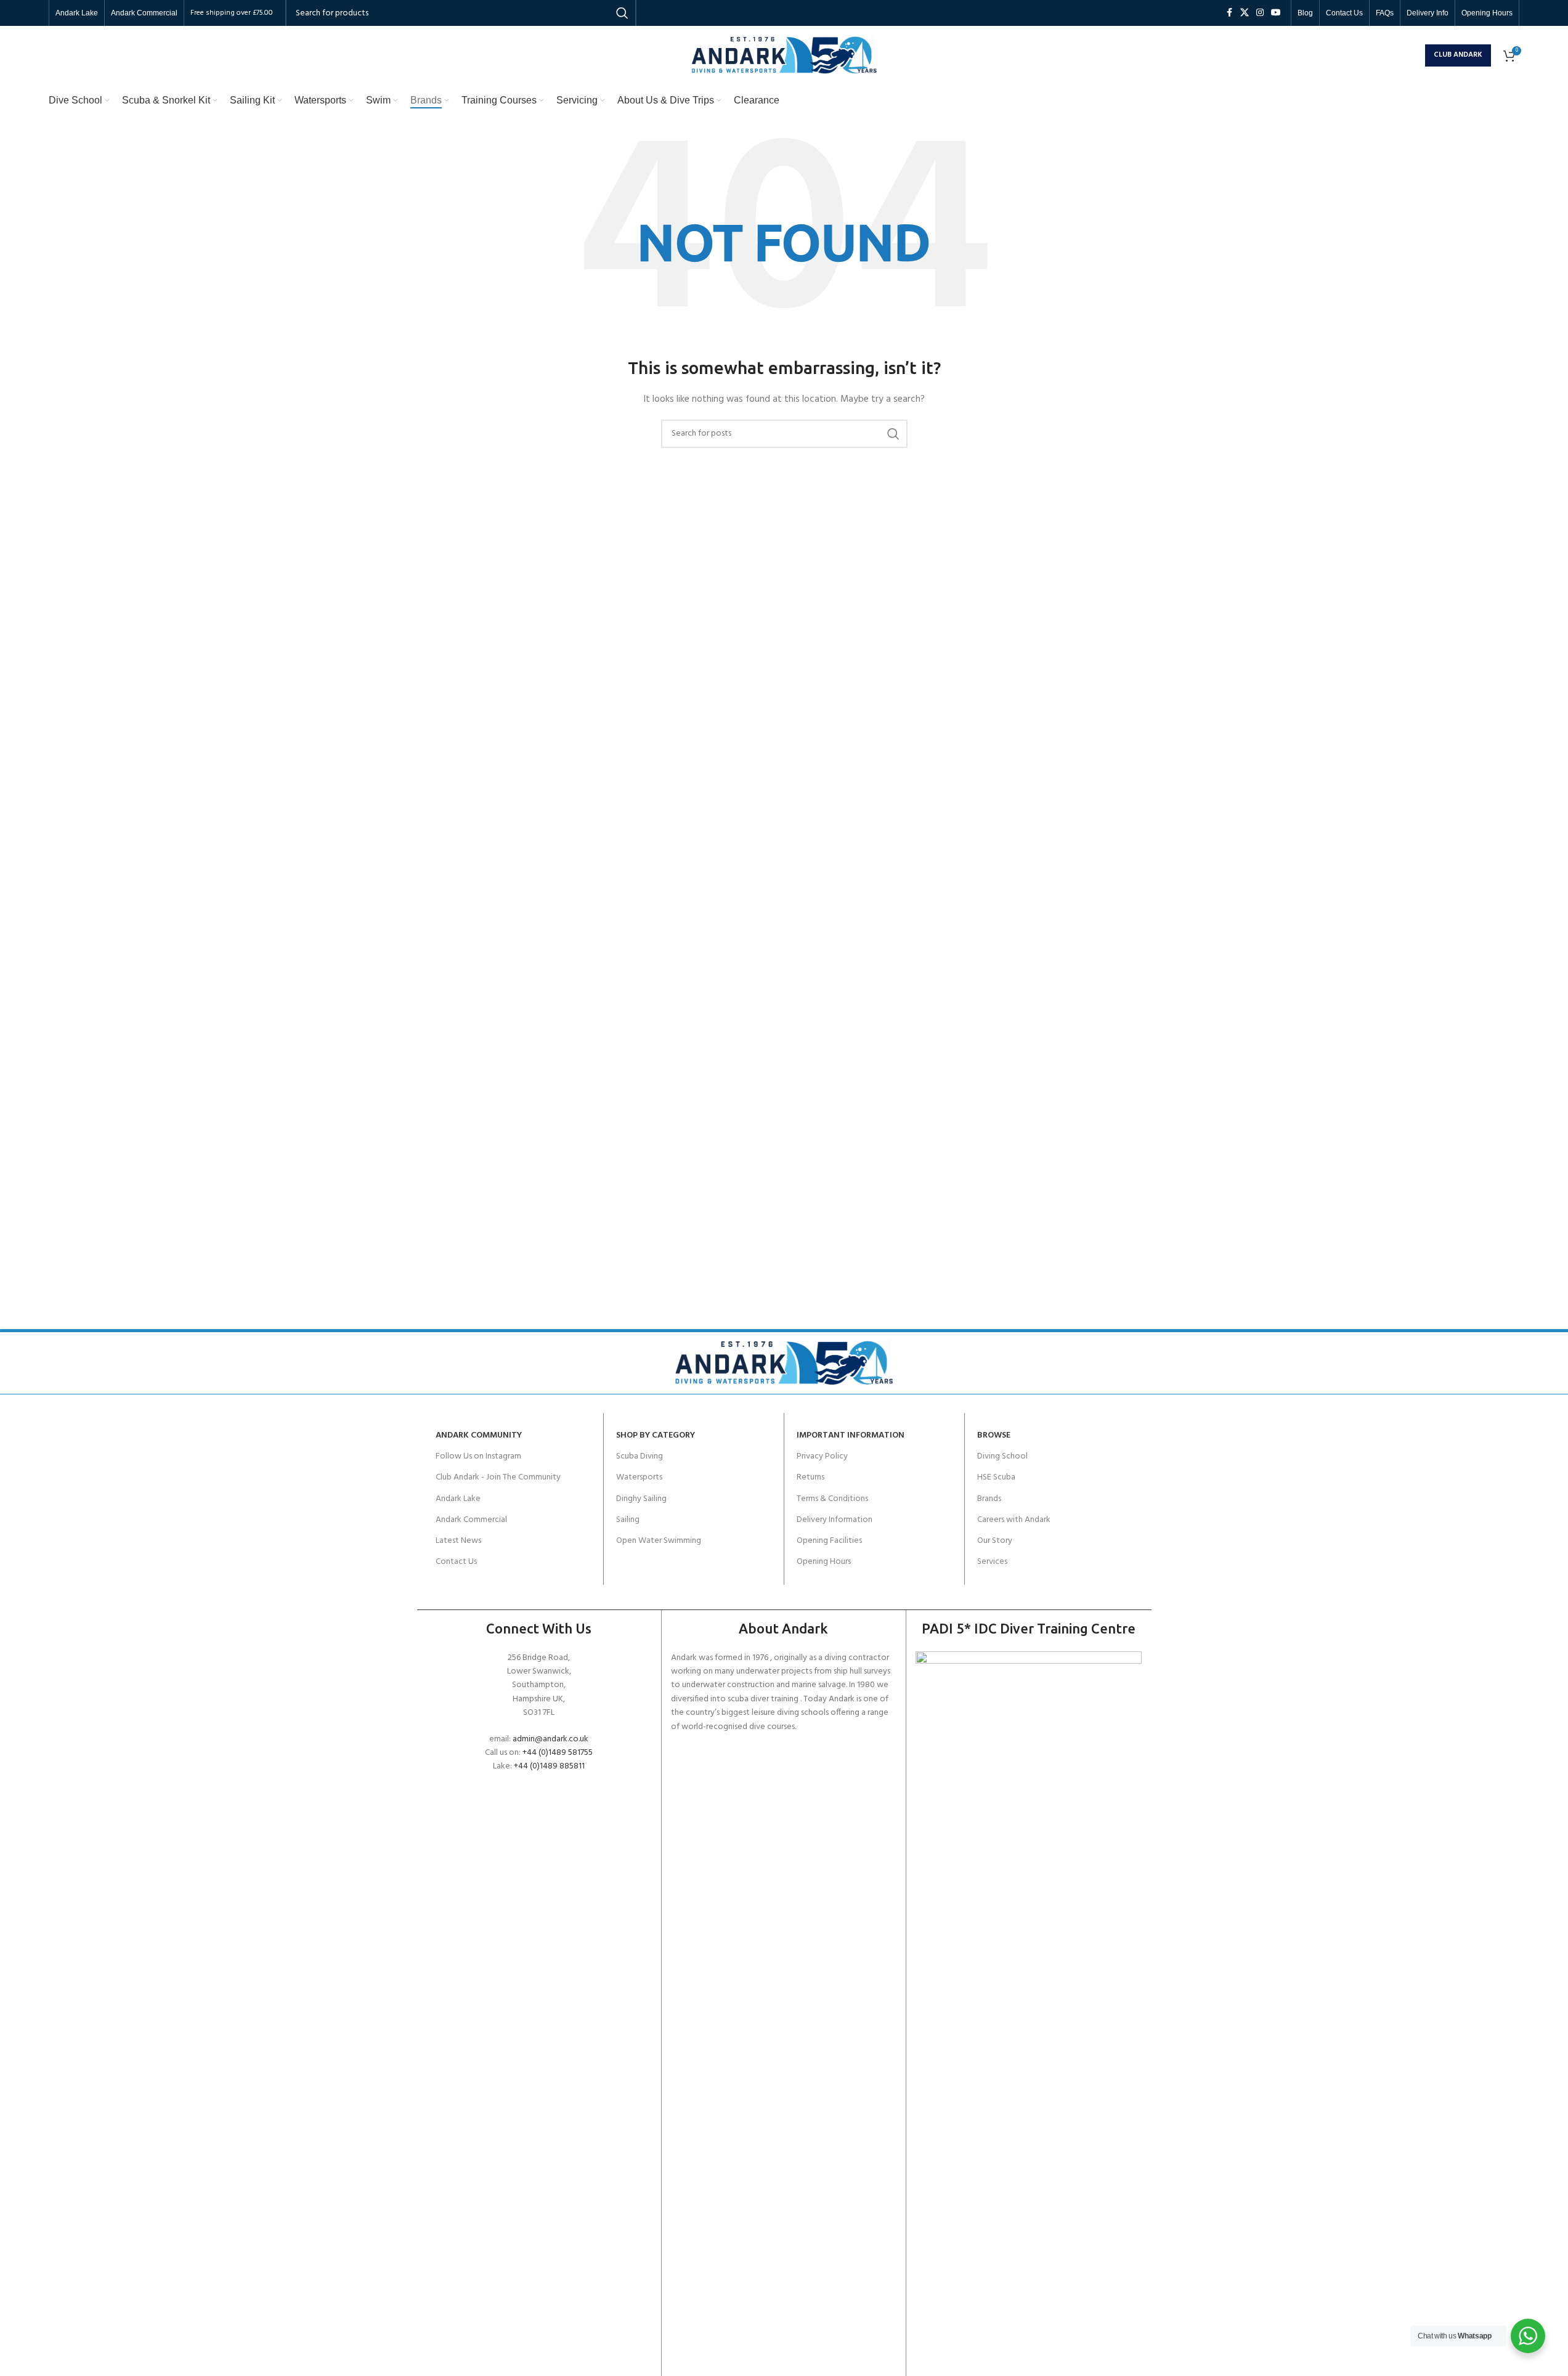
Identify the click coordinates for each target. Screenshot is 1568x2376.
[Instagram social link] (1260, 13)
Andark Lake (458, 1499)
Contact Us (456, 1562)
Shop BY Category (656, 1435)
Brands (989, 1499)
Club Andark (1458, 55)
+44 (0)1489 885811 (549, 1766)
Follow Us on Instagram (478, 1456)
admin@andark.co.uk (550, 1739)
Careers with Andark (1014, 1520)
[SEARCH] (893, 434)
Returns (810, 1477)
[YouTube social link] (1276, 13)
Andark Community (479, 1435)
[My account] (1413, 55)
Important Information (851, 1435)
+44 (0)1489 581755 (558, 1753)
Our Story (995, 1541)
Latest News (458, 1541)
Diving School (1002, 1456)
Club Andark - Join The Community (498, 1477)
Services (992, 1562)
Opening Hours (824, 1562)
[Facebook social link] (1229, 13)
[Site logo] (784, 55)
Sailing (628, 1520)
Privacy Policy (822, 1456)
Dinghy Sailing (641, 1499)
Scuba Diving (640, 1456)
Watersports (639, 1477)
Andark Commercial (471, 1520)
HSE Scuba (996, 1477)
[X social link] (1245, 13)
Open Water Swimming (659, 1541)
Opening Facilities (829, 1541)
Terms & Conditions (832, 1499)
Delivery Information (835, 1520)
